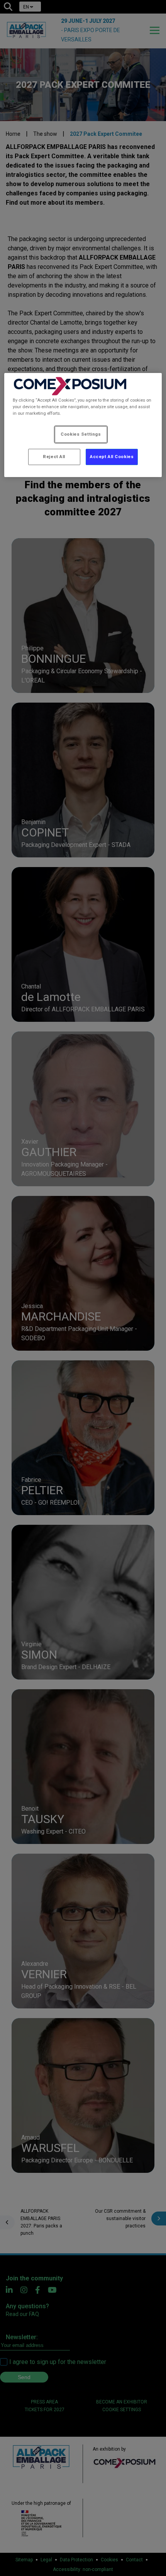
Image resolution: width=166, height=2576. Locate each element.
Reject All (54, 457)
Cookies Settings (81, 434)
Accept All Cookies (112, 457)
